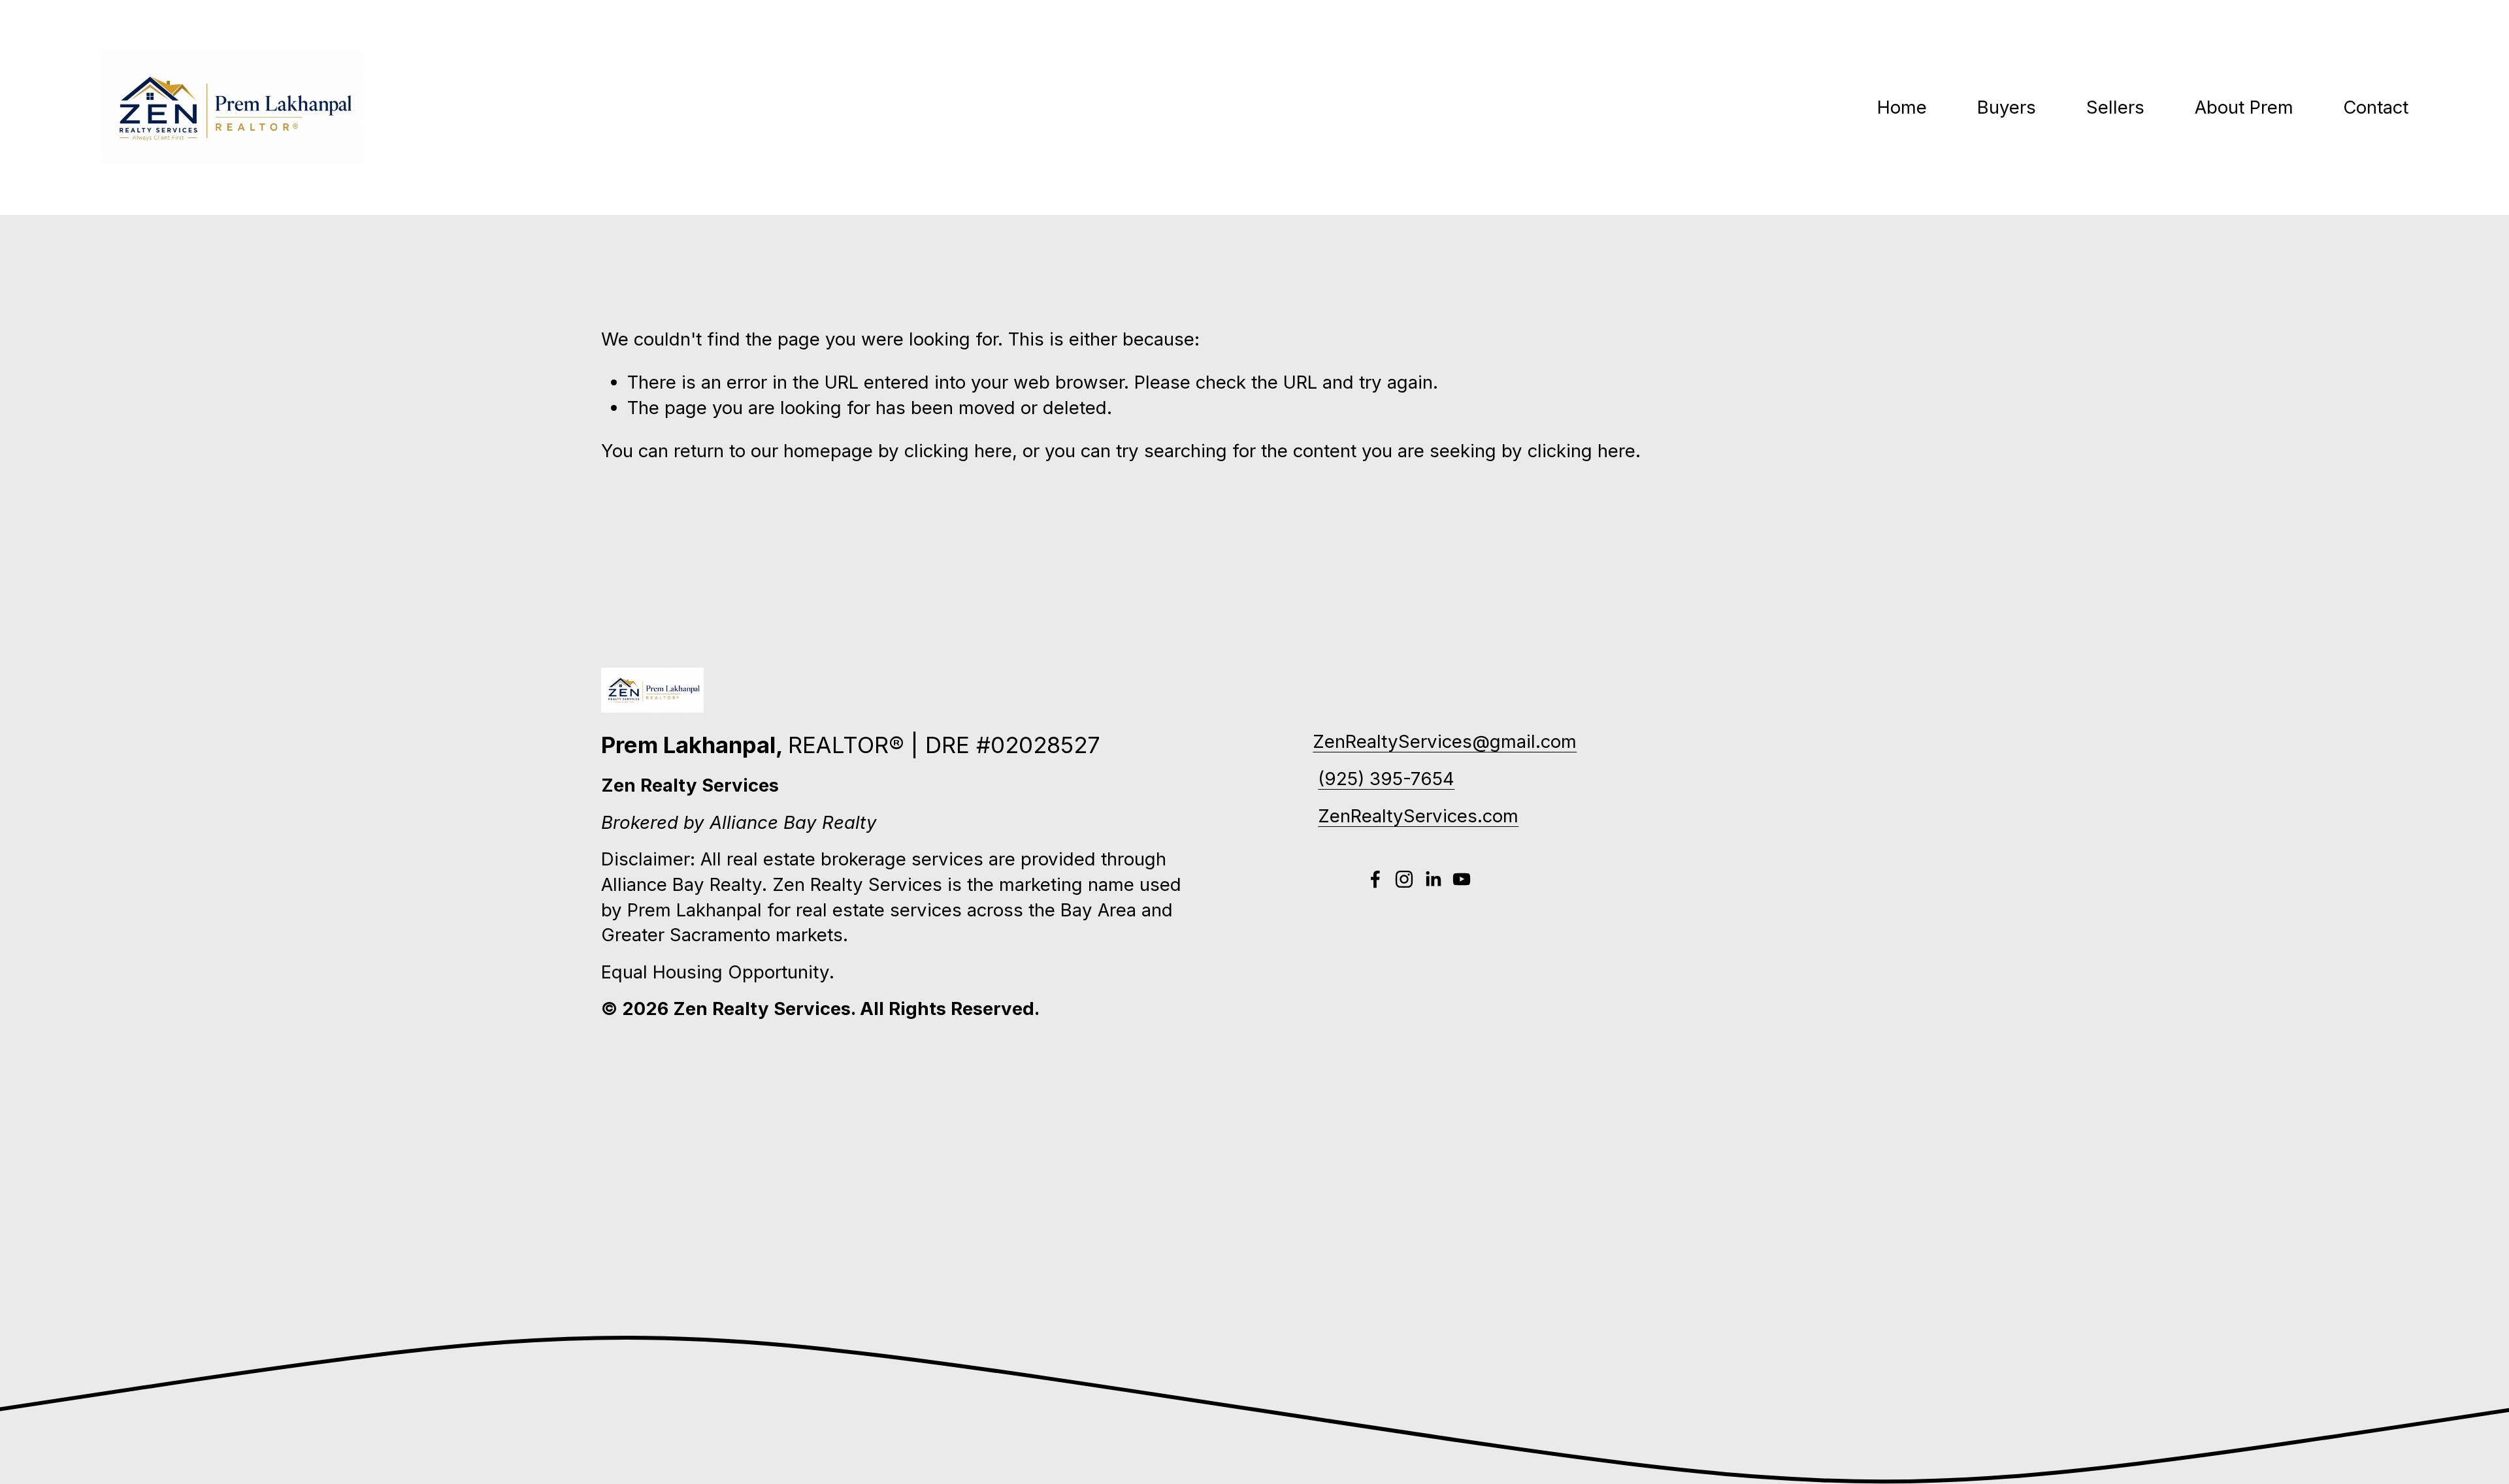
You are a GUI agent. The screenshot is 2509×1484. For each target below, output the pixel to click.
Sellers (2115, 107)
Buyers (2007, 107)
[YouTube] (1462, 879)
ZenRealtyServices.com (1418, 816)
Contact (2376, 107)
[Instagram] (1404, 879)
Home (1902, 107)
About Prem (2244, 107)
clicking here (958, 451)
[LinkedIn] (1433, 879)
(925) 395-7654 (1386, 779)
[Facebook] (1375, 879)
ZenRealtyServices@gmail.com (1445, 741)
